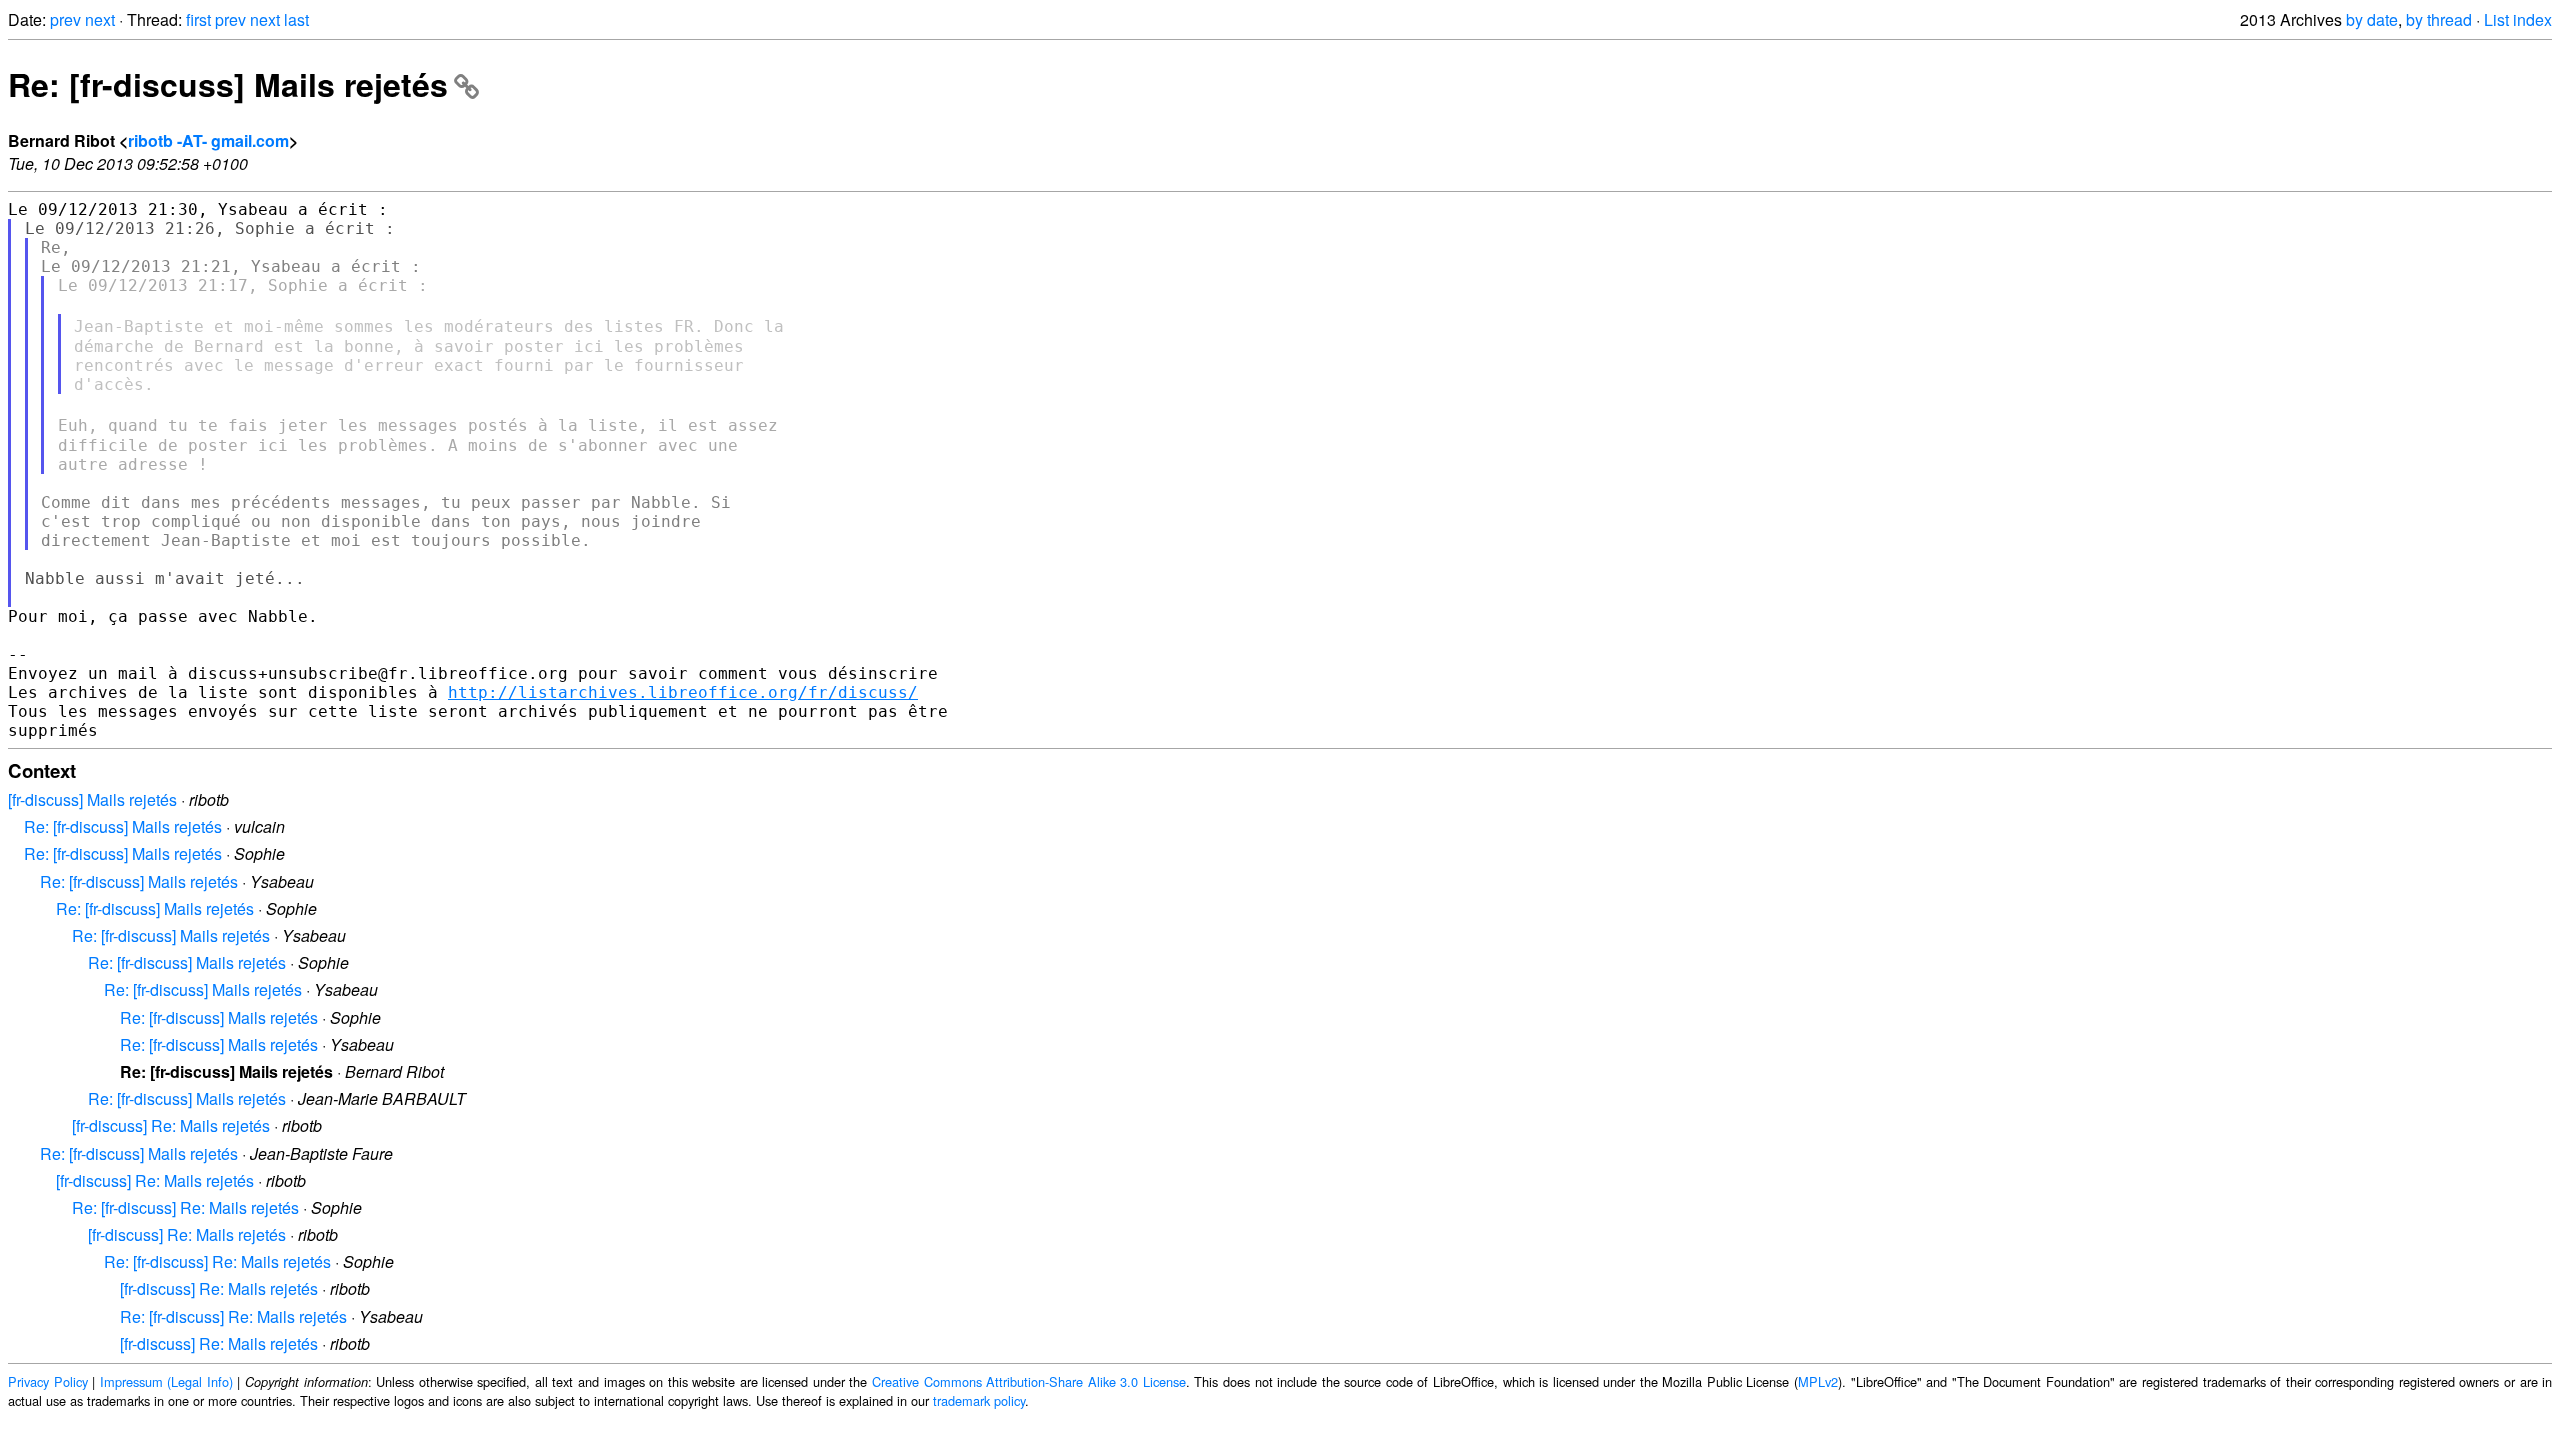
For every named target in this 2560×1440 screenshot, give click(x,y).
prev (65, 19)
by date (2372, 19)
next (100, 19)
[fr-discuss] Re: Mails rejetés (171, 1125)
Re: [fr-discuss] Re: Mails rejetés (185, 1207)
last (296, 19)
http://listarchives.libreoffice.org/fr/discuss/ (683, 692)
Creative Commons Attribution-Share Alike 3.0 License (1029, 1381)
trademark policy (979, 1400)
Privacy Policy (48, 1381)
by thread (2439, 19)
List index (2518, 19)
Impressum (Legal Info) (166, 1381)
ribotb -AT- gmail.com (208, 140)
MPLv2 (1818, 1381)
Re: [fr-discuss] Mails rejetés (228, 84)
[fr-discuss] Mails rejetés (92, 799)
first (198, 19)
